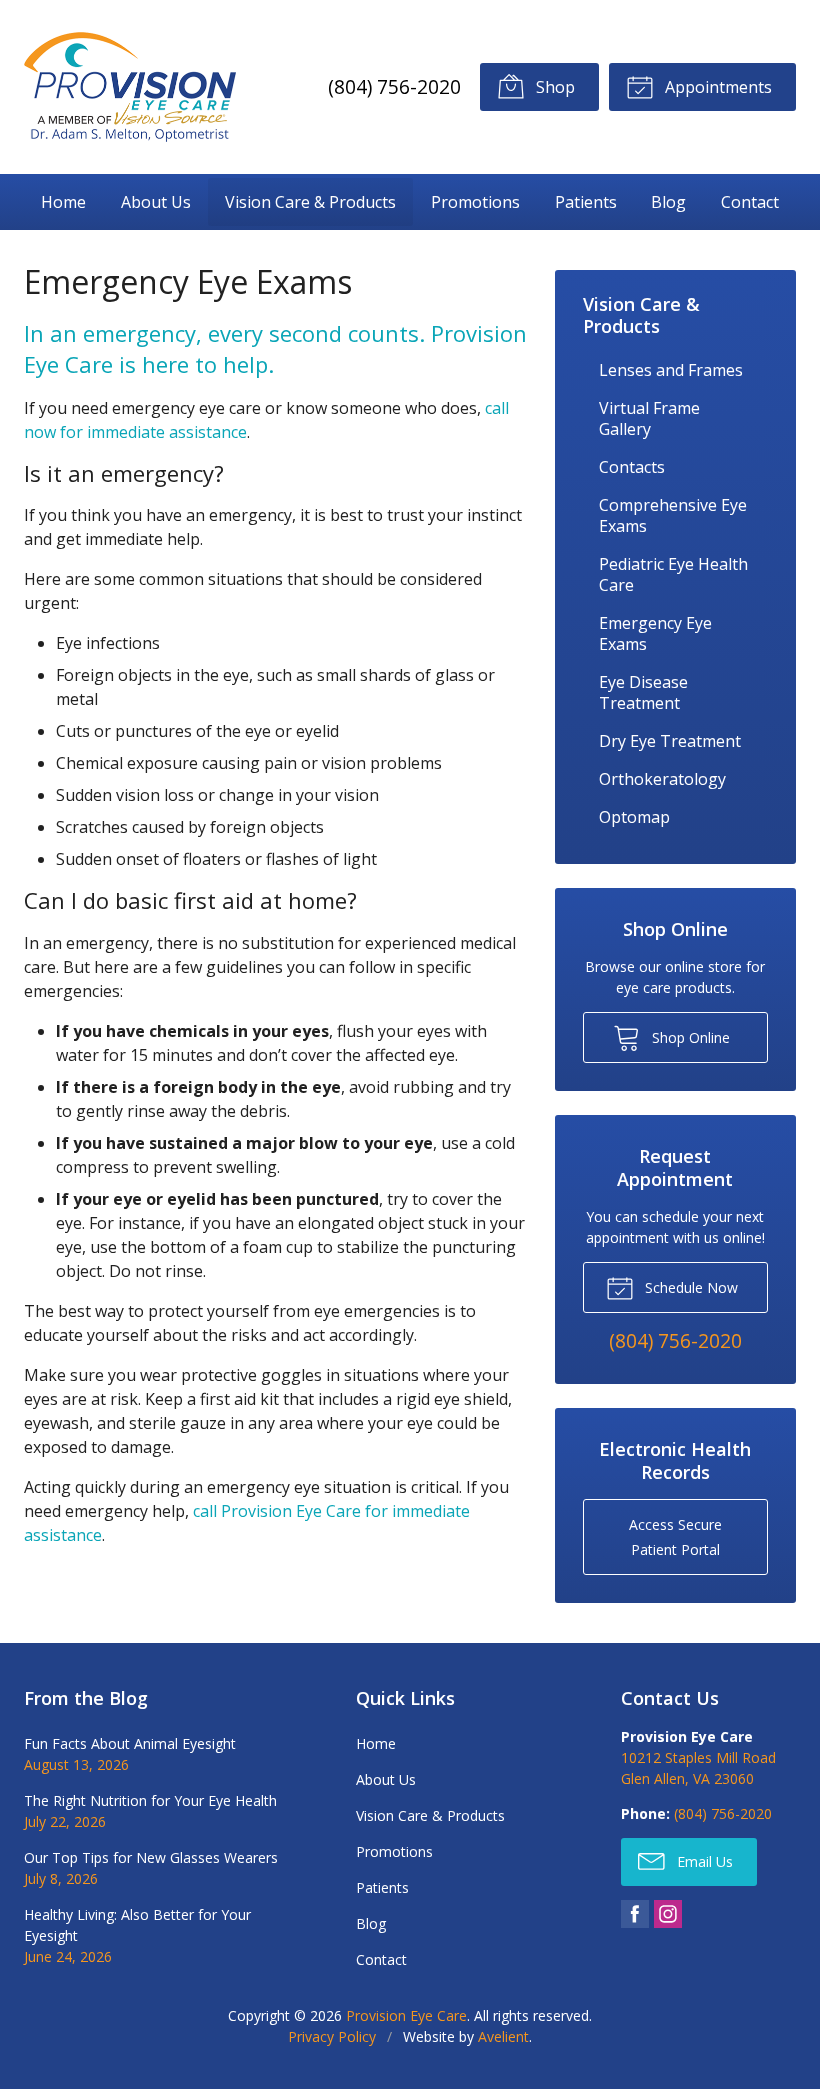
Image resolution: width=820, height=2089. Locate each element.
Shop (553, 87)
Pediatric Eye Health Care (673, 574)
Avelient (503, 2036)
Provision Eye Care (406, 2015)
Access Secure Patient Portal (675, 1537)
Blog (668, 202)
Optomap (634, 817)
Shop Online (689, 1037)
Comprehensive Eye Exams (673, 515)
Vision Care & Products (310, 202)
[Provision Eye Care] (130, 87)
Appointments (716, 87)
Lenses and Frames (671, 370)
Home (63, 202)
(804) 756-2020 (394, 86)
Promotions (475, 202)
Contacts (632, 467)
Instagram (668, 1914)
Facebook (635, 1914)
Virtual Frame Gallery (649, 418)
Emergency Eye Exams (655, 633)
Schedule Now (689, 1287)
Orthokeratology (662, 779)
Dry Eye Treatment (670, 741)
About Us (156, 202)
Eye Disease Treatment (643, 692)
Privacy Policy (332, 2036)
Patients (586, 202)
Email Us (703, 1861)
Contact (750, 202)
